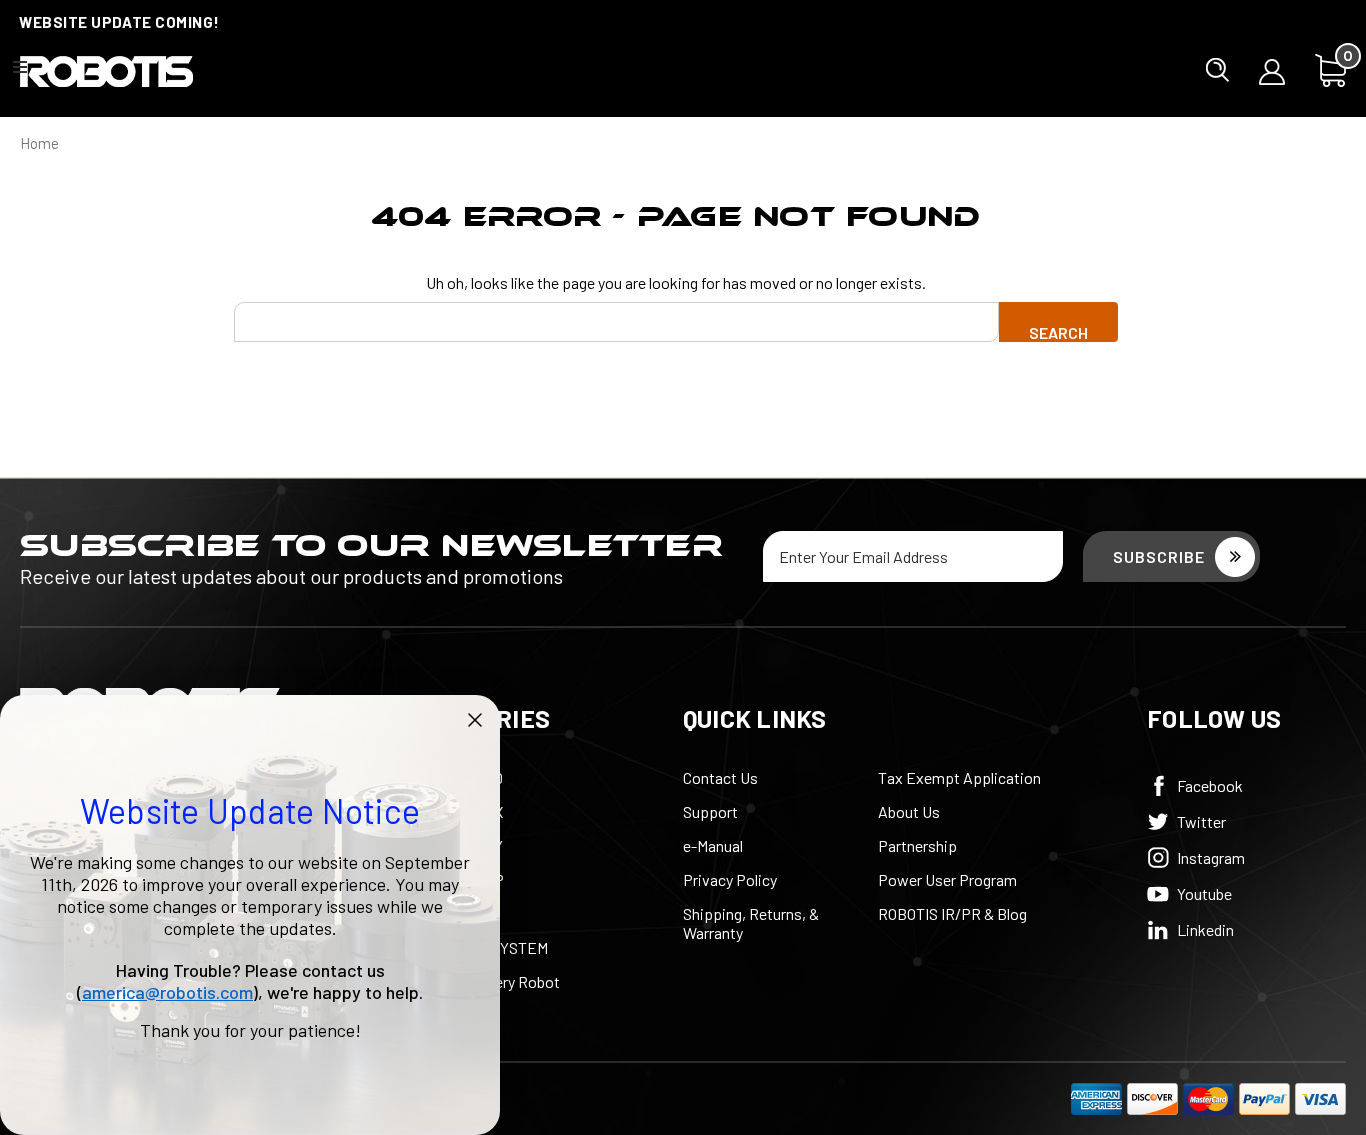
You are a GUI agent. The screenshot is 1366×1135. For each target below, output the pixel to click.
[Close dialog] (475, 720)
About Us (909, 811)
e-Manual (713, 845)
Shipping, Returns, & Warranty (751, 923)
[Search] (1217, 70)
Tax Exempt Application (959, 777)
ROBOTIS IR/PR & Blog (952, 913)
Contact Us (720, 777)
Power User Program (947, 879)
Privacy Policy (730, 879)
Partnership (917, 845)
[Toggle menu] (19, 66)
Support (710, 811)
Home (39, 143)
